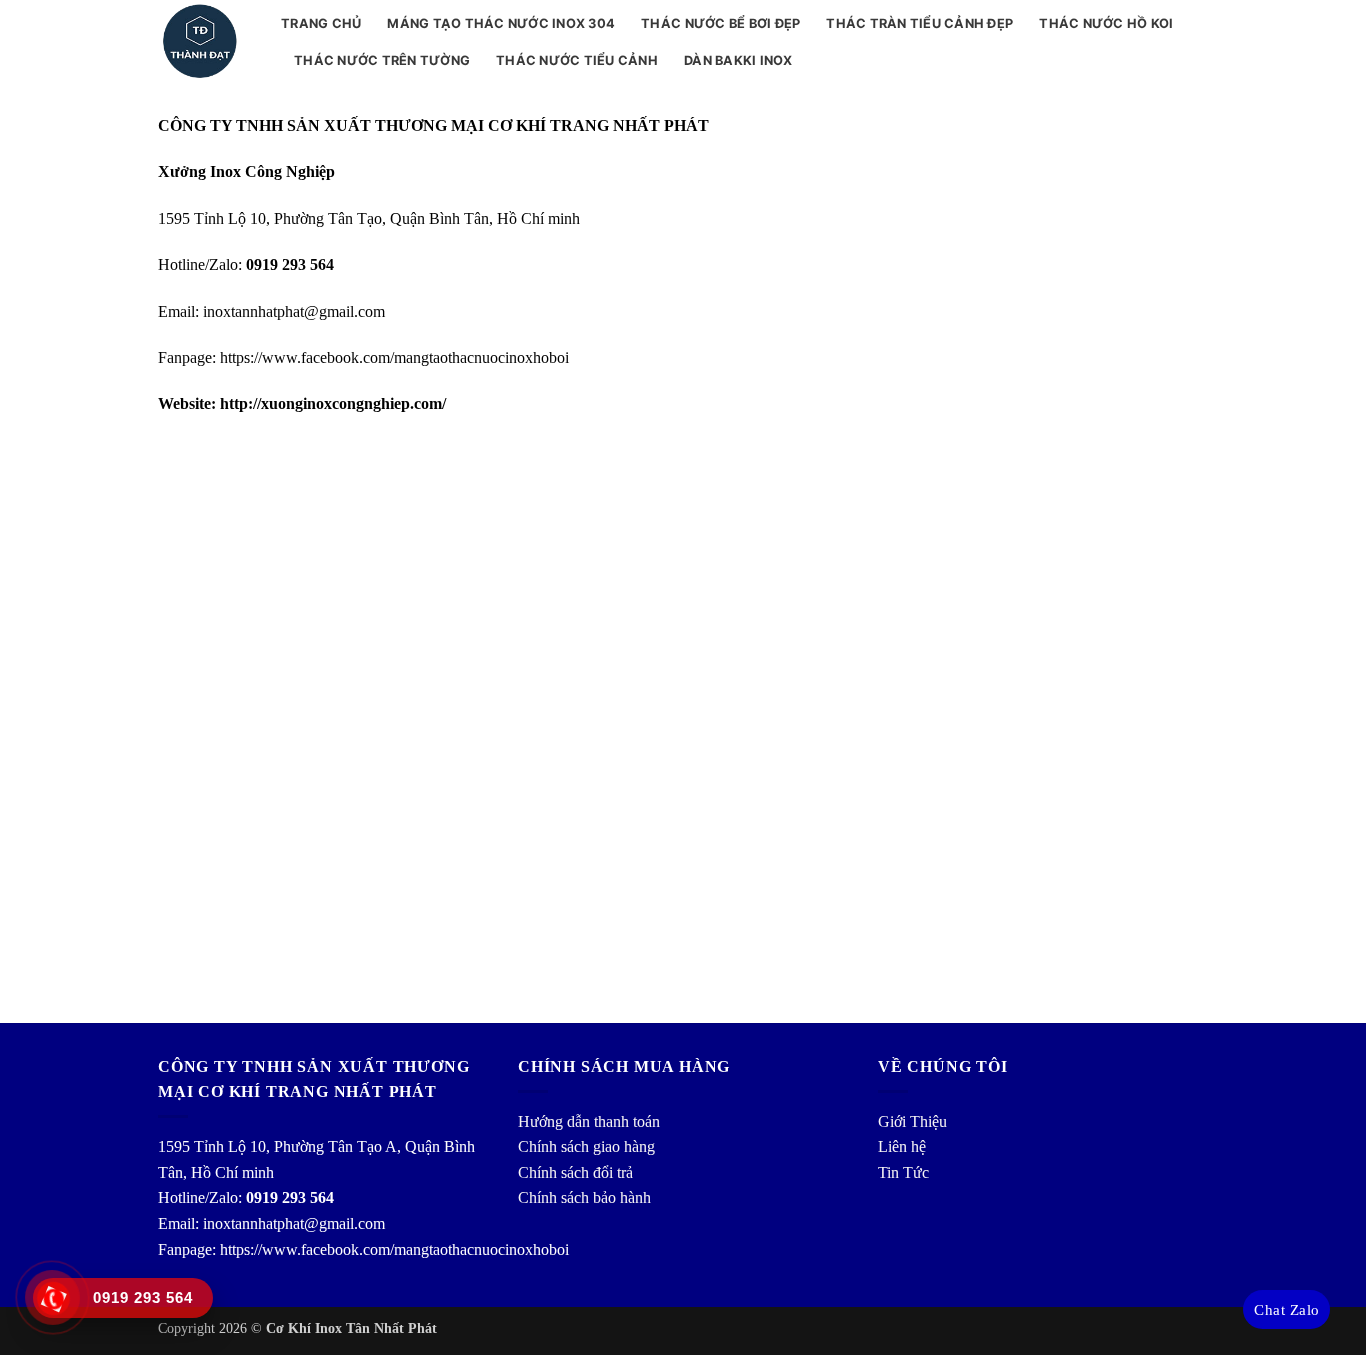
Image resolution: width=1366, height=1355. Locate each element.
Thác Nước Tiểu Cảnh (577, 60)
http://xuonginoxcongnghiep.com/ (331, 403)
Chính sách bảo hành (584, 1197)
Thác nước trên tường (382, 60)
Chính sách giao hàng (586, 1146)
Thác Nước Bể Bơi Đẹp (720, 23)
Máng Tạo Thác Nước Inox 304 (501, 23)
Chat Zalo (1286, 1310)
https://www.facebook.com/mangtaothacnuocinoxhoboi (394, 357)
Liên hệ (902, 1146)
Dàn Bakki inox (738, 60)
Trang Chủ (321, 23)
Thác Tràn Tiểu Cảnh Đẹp (919, 23)
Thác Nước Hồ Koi (1106, 23)
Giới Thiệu (912, 1121)
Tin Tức (903, 1172)
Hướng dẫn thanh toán (589, 1121)
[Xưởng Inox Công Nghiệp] (204, 41)
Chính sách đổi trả (575, 1172)
